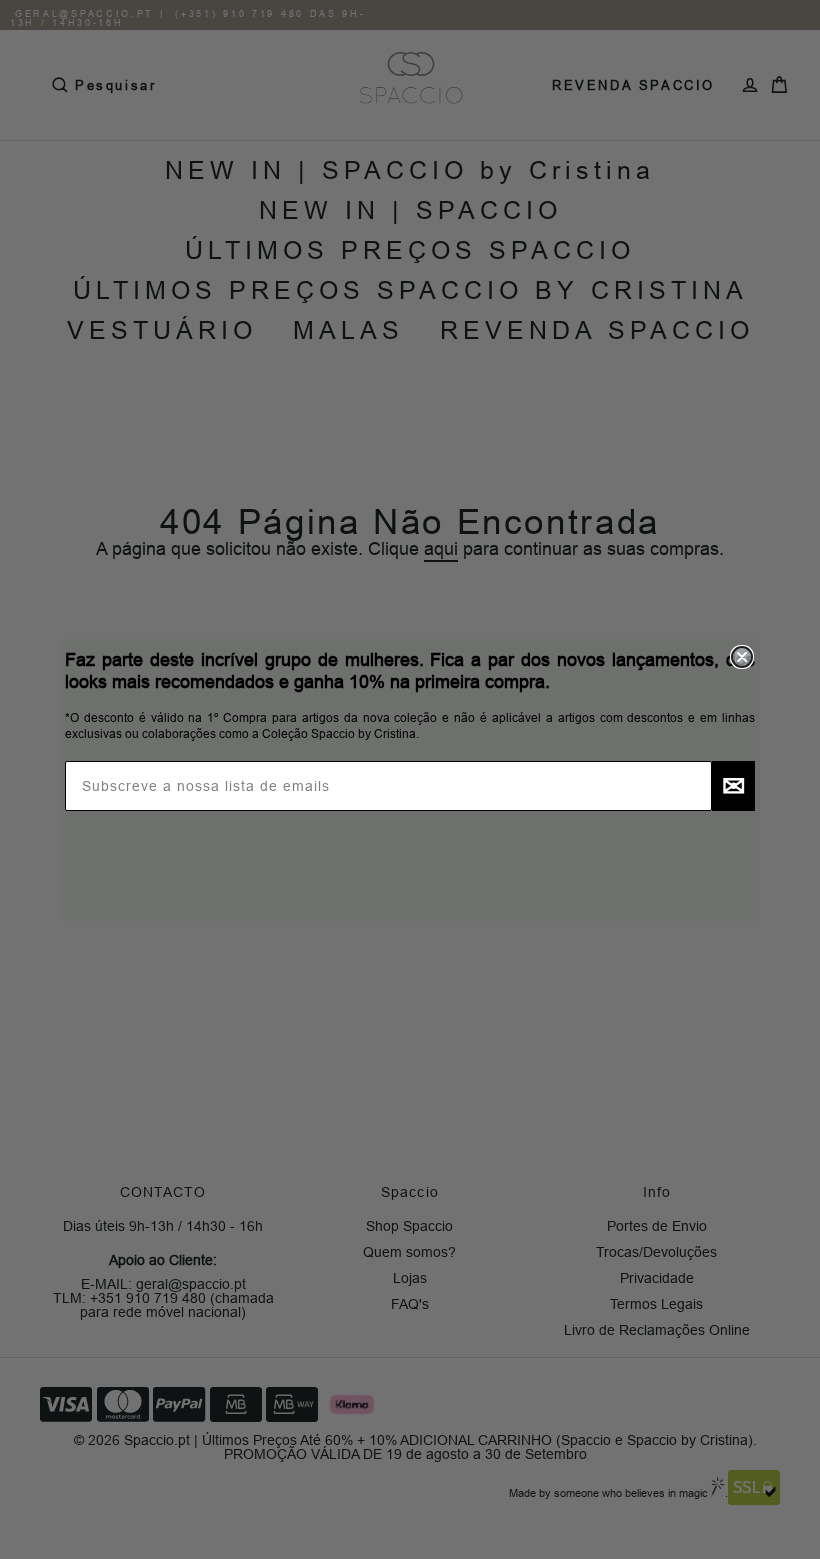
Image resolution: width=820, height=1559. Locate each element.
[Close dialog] (742, 657)
